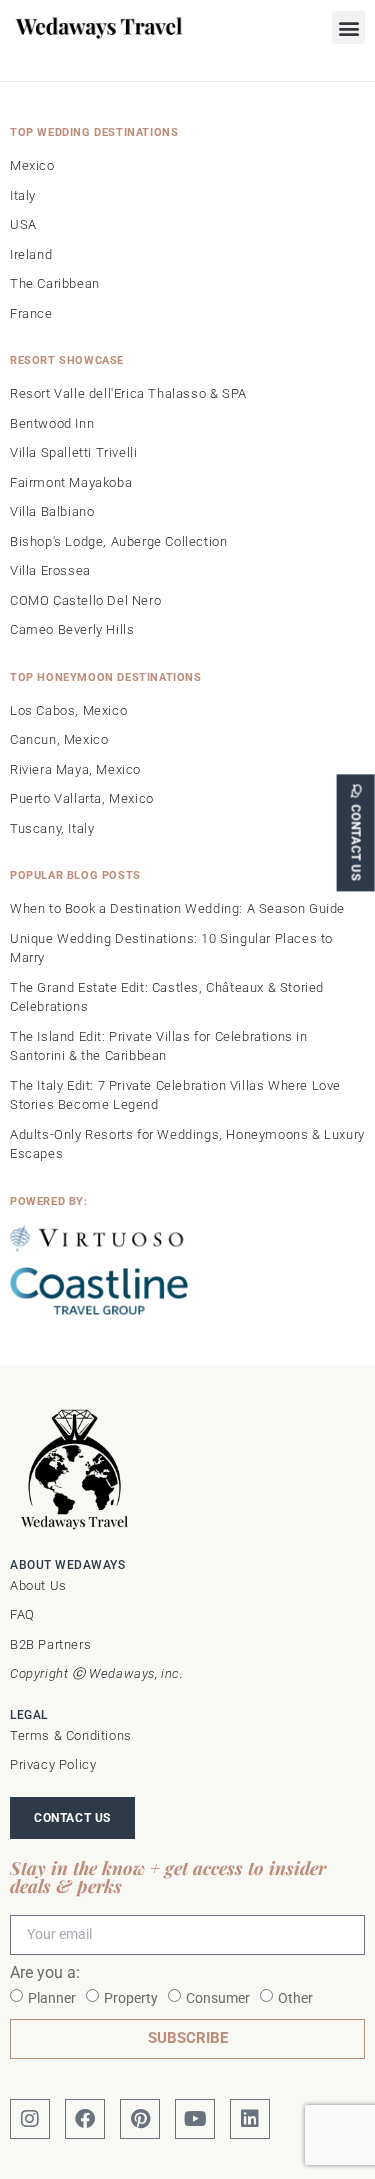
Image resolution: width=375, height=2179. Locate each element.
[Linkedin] (250, 2119)
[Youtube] (195, 2119)
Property (131, 1998)
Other (295, 1998)
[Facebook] (85, 2119)
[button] (348, 27)
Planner (52, 1998)
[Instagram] (30, 2119)
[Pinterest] (140, 2119)
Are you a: (45, 1973)
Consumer (218, 1998)
